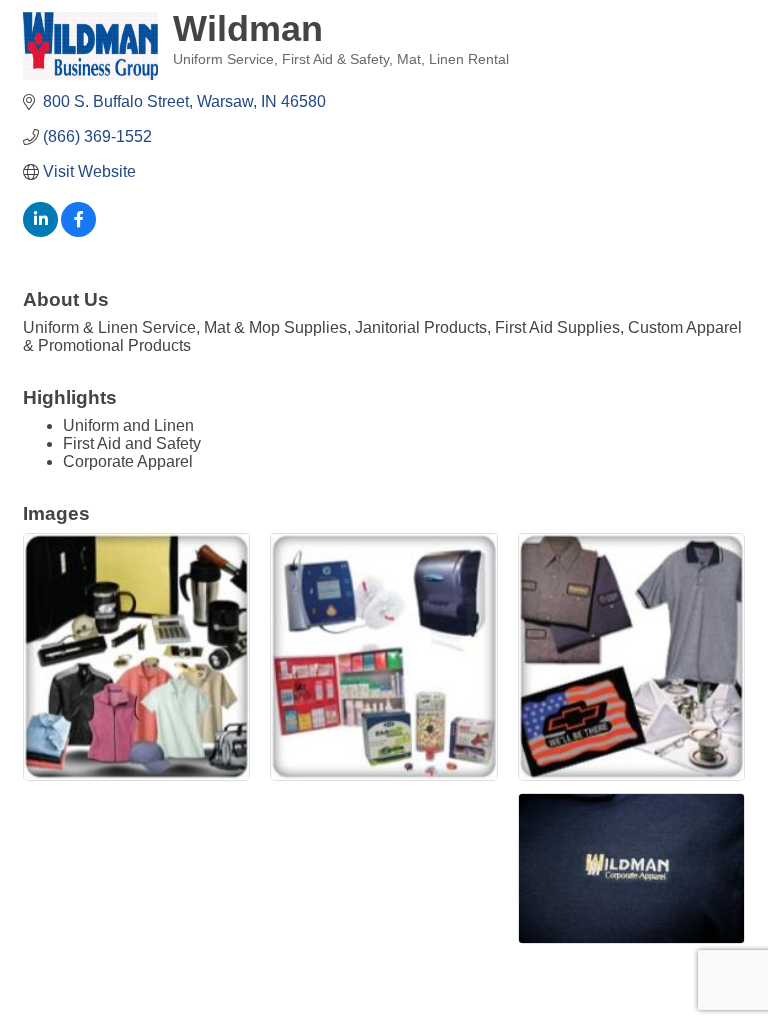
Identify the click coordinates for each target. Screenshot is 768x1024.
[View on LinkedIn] (40, 231)
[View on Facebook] (78, 231)
